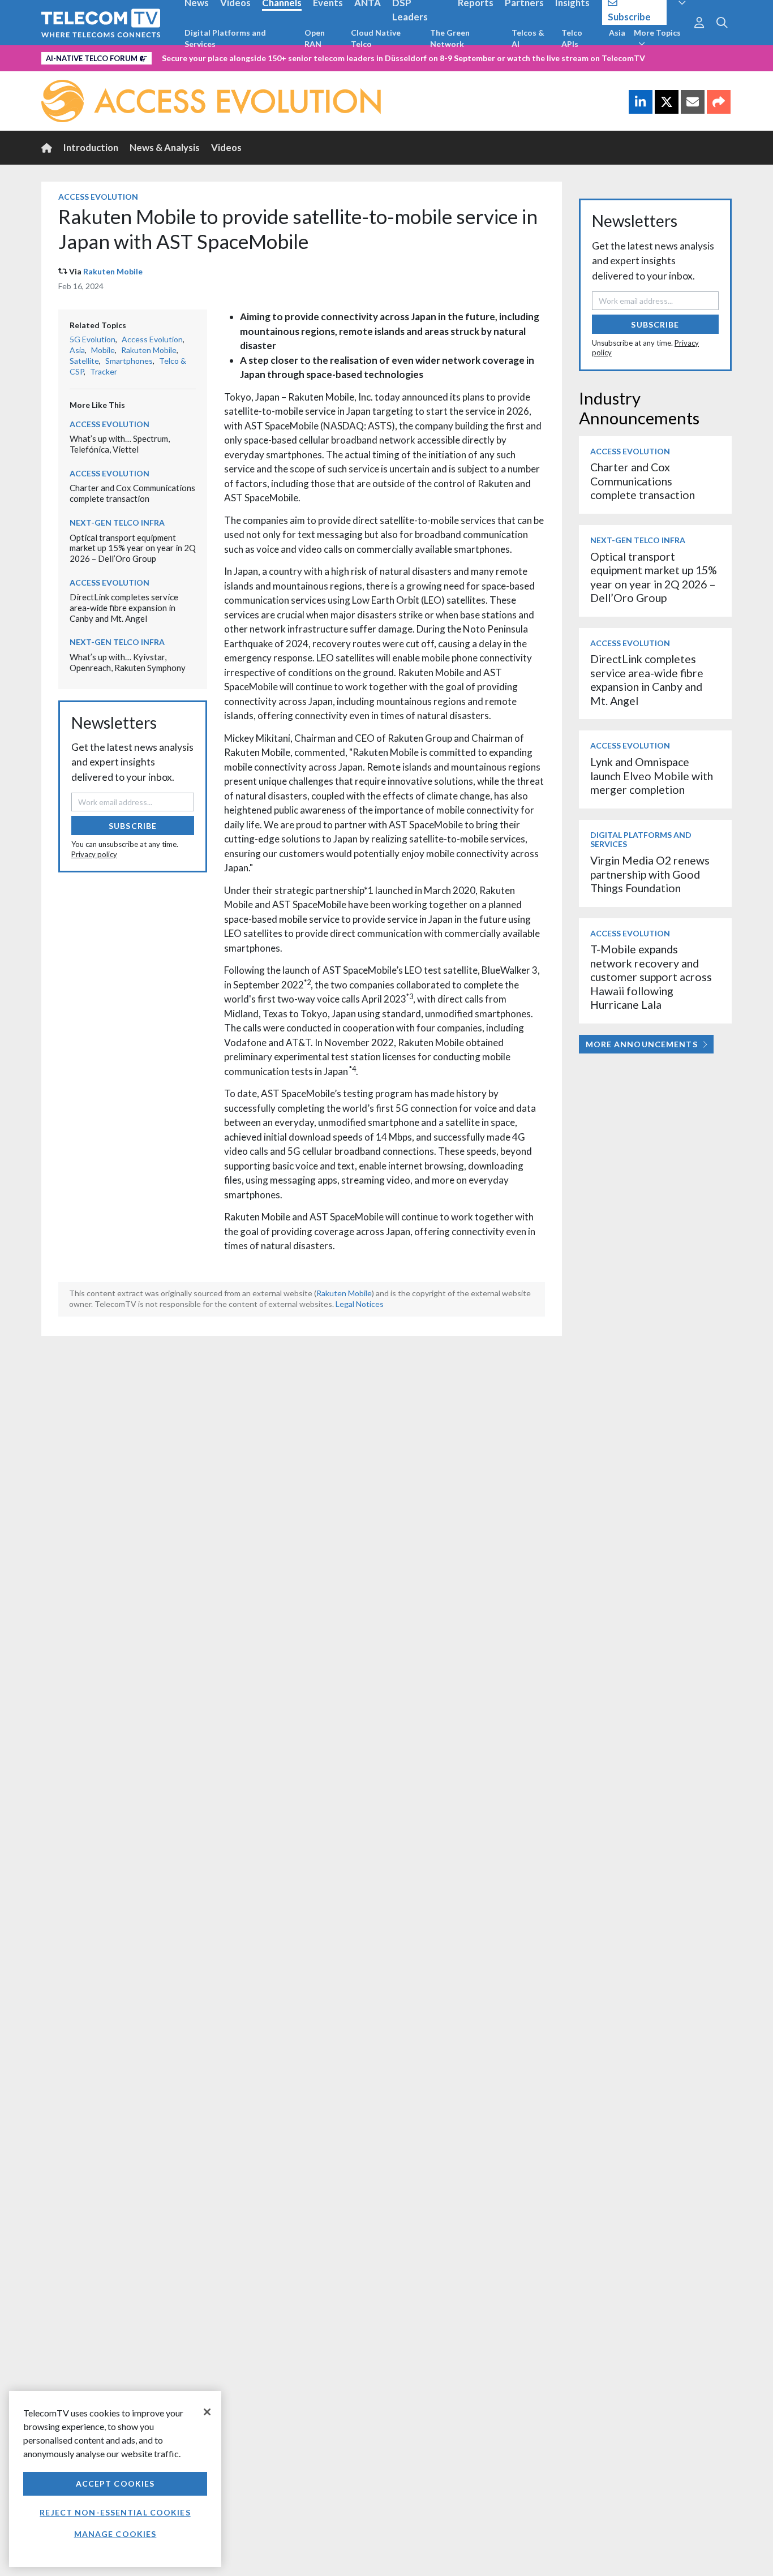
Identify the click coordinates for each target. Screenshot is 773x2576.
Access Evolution (98, 197)
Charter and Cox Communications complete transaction (132, 493)
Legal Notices (360, 1304)
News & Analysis (165, 147)
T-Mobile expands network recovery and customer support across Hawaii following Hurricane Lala (651, 977)
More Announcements (642, 1044)
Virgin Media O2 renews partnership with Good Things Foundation (650, 874)
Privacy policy (94, 854)
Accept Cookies (115, 2483)
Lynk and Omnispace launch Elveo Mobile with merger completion (652, 776)
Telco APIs (572, 38)
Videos (226, 147)
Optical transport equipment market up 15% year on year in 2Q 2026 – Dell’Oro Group (133, 548)
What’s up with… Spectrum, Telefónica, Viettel (120, 444)
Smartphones (129, 361)
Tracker (104, 371)
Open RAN (315, 38)
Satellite (84, 361)
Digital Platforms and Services (225, 38)
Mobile (103, 350)
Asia (617, 33)
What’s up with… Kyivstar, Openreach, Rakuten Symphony (128, 662)
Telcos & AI (528, 38)
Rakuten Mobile (113, 271)
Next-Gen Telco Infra (117, 522)
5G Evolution (93, 339)
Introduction (91, 147)
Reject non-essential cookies (115, 2512)
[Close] (207, 2412)
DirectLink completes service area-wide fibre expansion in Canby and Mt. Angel (124, 607)
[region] (115, 2479)
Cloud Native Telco (376, 38)
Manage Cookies (115, 2534)
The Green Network (450, 38)
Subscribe (133, 826)
